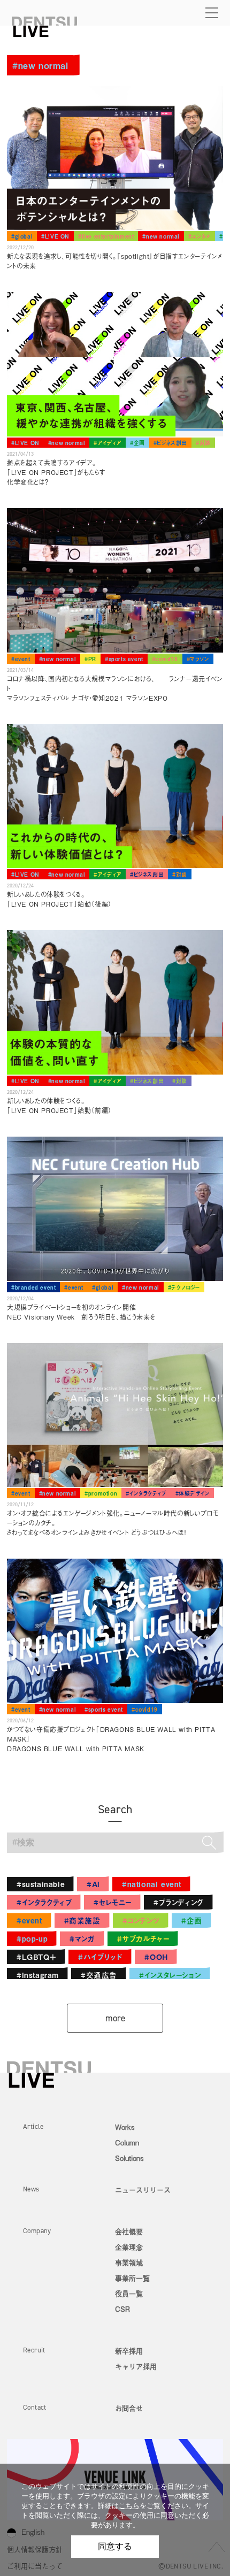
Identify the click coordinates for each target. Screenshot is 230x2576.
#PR (90, 659)
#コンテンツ (141, 1920)
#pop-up (32, 1939)
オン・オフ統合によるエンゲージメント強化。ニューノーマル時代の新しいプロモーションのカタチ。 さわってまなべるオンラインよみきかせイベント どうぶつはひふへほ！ (113, 1523)
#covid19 (165, 659)
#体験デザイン (193, 1493)
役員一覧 (129, 2293)
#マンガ (82, 1939)
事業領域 (129, 2262)
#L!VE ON (55, 236)
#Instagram (38, 1975)
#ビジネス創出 (170, 443)
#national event (152, 1884)
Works (125, 2127)
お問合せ (129, 2408)
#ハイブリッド (100, 1957)
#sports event (124, 659)
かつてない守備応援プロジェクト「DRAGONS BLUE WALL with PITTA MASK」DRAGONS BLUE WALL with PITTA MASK (111, 1739)
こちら (129, 2506)
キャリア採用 (136, 2366)
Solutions (129, 2158)
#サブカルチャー (143, 1939)
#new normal (161, 236)
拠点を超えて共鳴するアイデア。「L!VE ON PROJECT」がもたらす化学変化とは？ (56, 472)
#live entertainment (106, 236)
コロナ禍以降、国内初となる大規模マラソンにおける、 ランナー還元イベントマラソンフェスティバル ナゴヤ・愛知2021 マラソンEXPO (115, 688)
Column (127, 2142)
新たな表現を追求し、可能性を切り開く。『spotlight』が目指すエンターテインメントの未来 (114, 261)
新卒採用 (129, 2351)
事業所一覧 (132, 2278)
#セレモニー (113, 1902)
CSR (122, 2309)
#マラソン (198, 659)
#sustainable (41, 1884)
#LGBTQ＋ (36, 1957)
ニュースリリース (143, 2190)
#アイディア (108, 443)
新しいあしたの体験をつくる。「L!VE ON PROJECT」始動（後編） (59, 899)
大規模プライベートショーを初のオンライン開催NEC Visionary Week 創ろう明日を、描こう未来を (81, 1312)
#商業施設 (82, 1920)
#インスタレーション (170, 1975)
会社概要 (129, 2231)
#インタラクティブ (146, 1493)
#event (21, 659)
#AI (93, 1884)
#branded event (33, 1287)
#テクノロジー (184, 1287)
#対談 (203, 443)
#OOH (156, 1957)
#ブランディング (179, 1902)
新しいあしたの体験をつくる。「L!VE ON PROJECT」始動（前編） (59, 1106)
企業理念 (129, 2247)
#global (22, 236)
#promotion (101, 1493)
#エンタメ (200, 236)
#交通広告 (99, 1975)
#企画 (137, 443)
